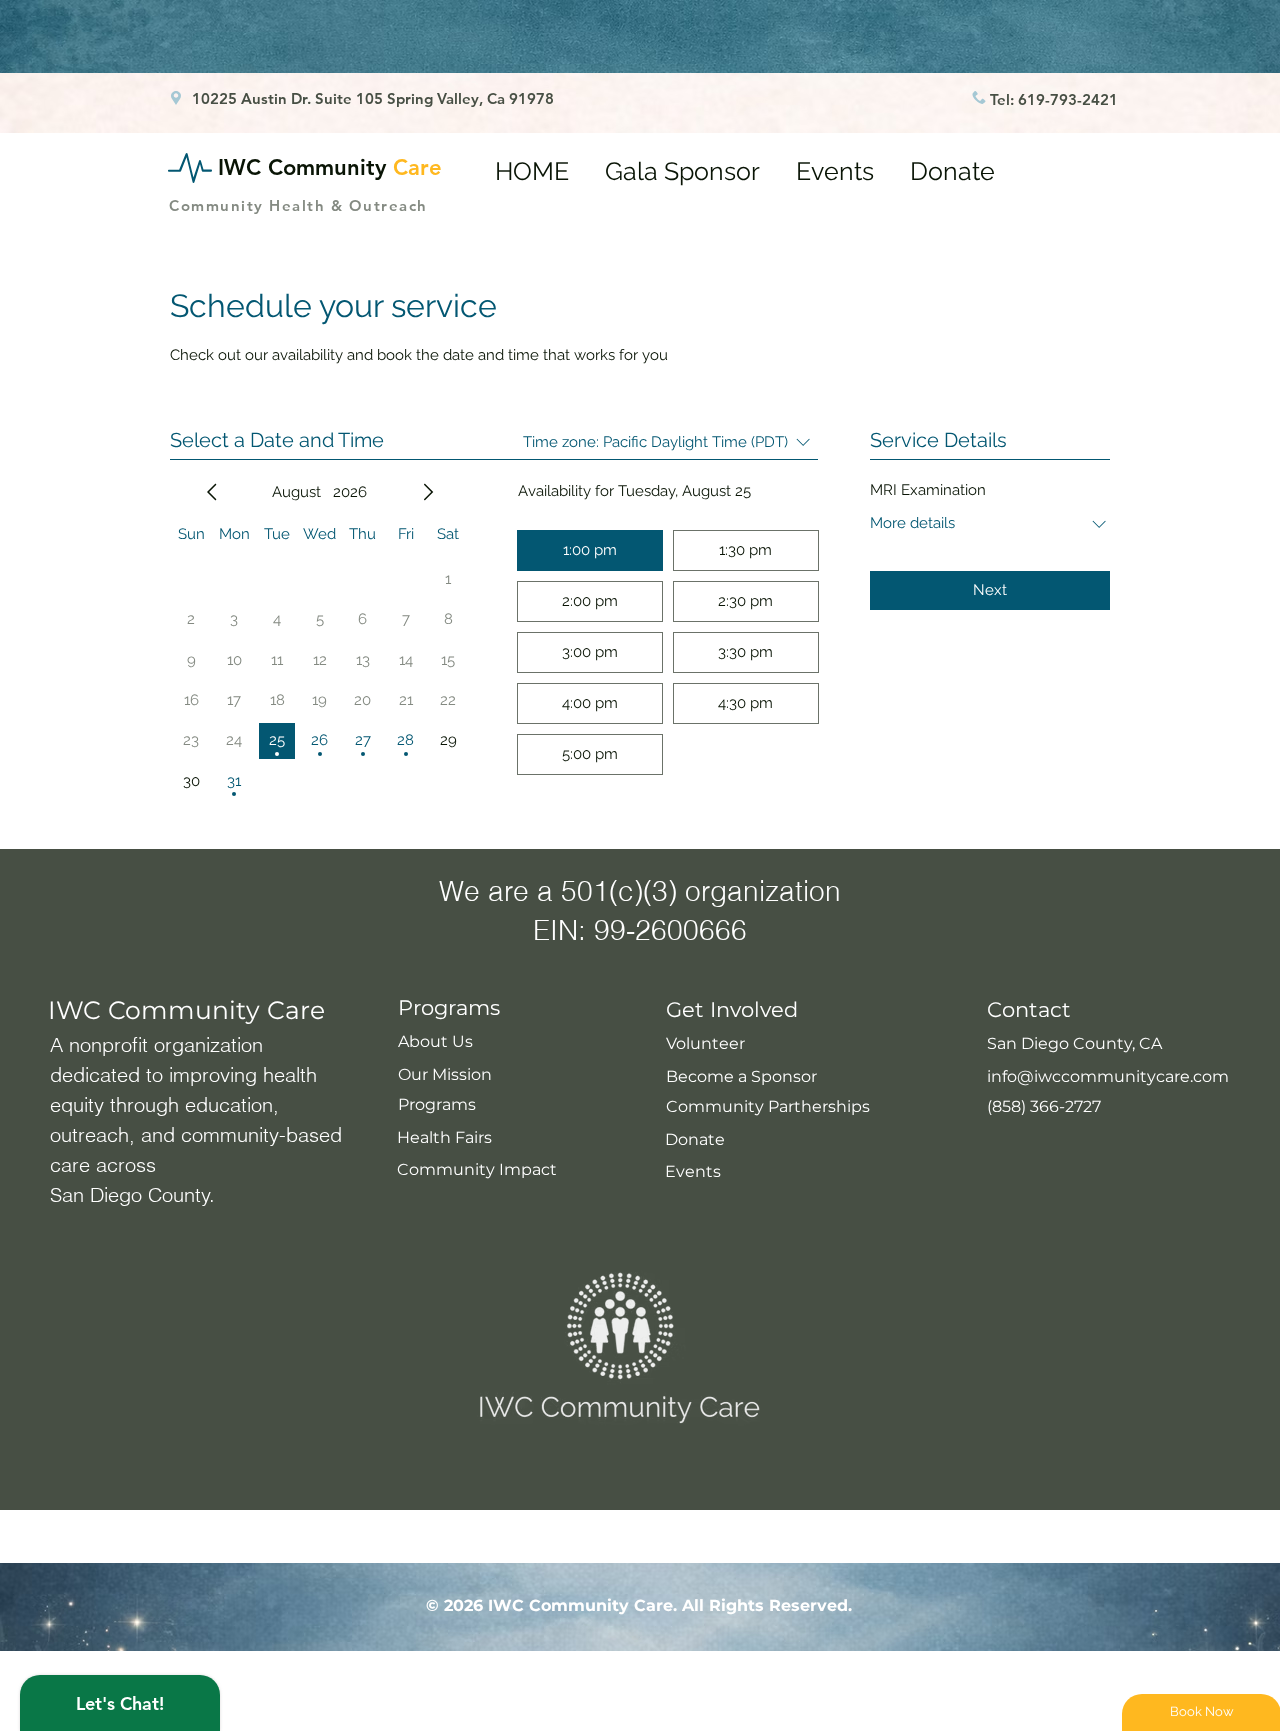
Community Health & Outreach (298, 205)
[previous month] (212, 492)
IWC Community (330, 167)
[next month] (428, 492)
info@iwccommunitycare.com (1108, 1076)
